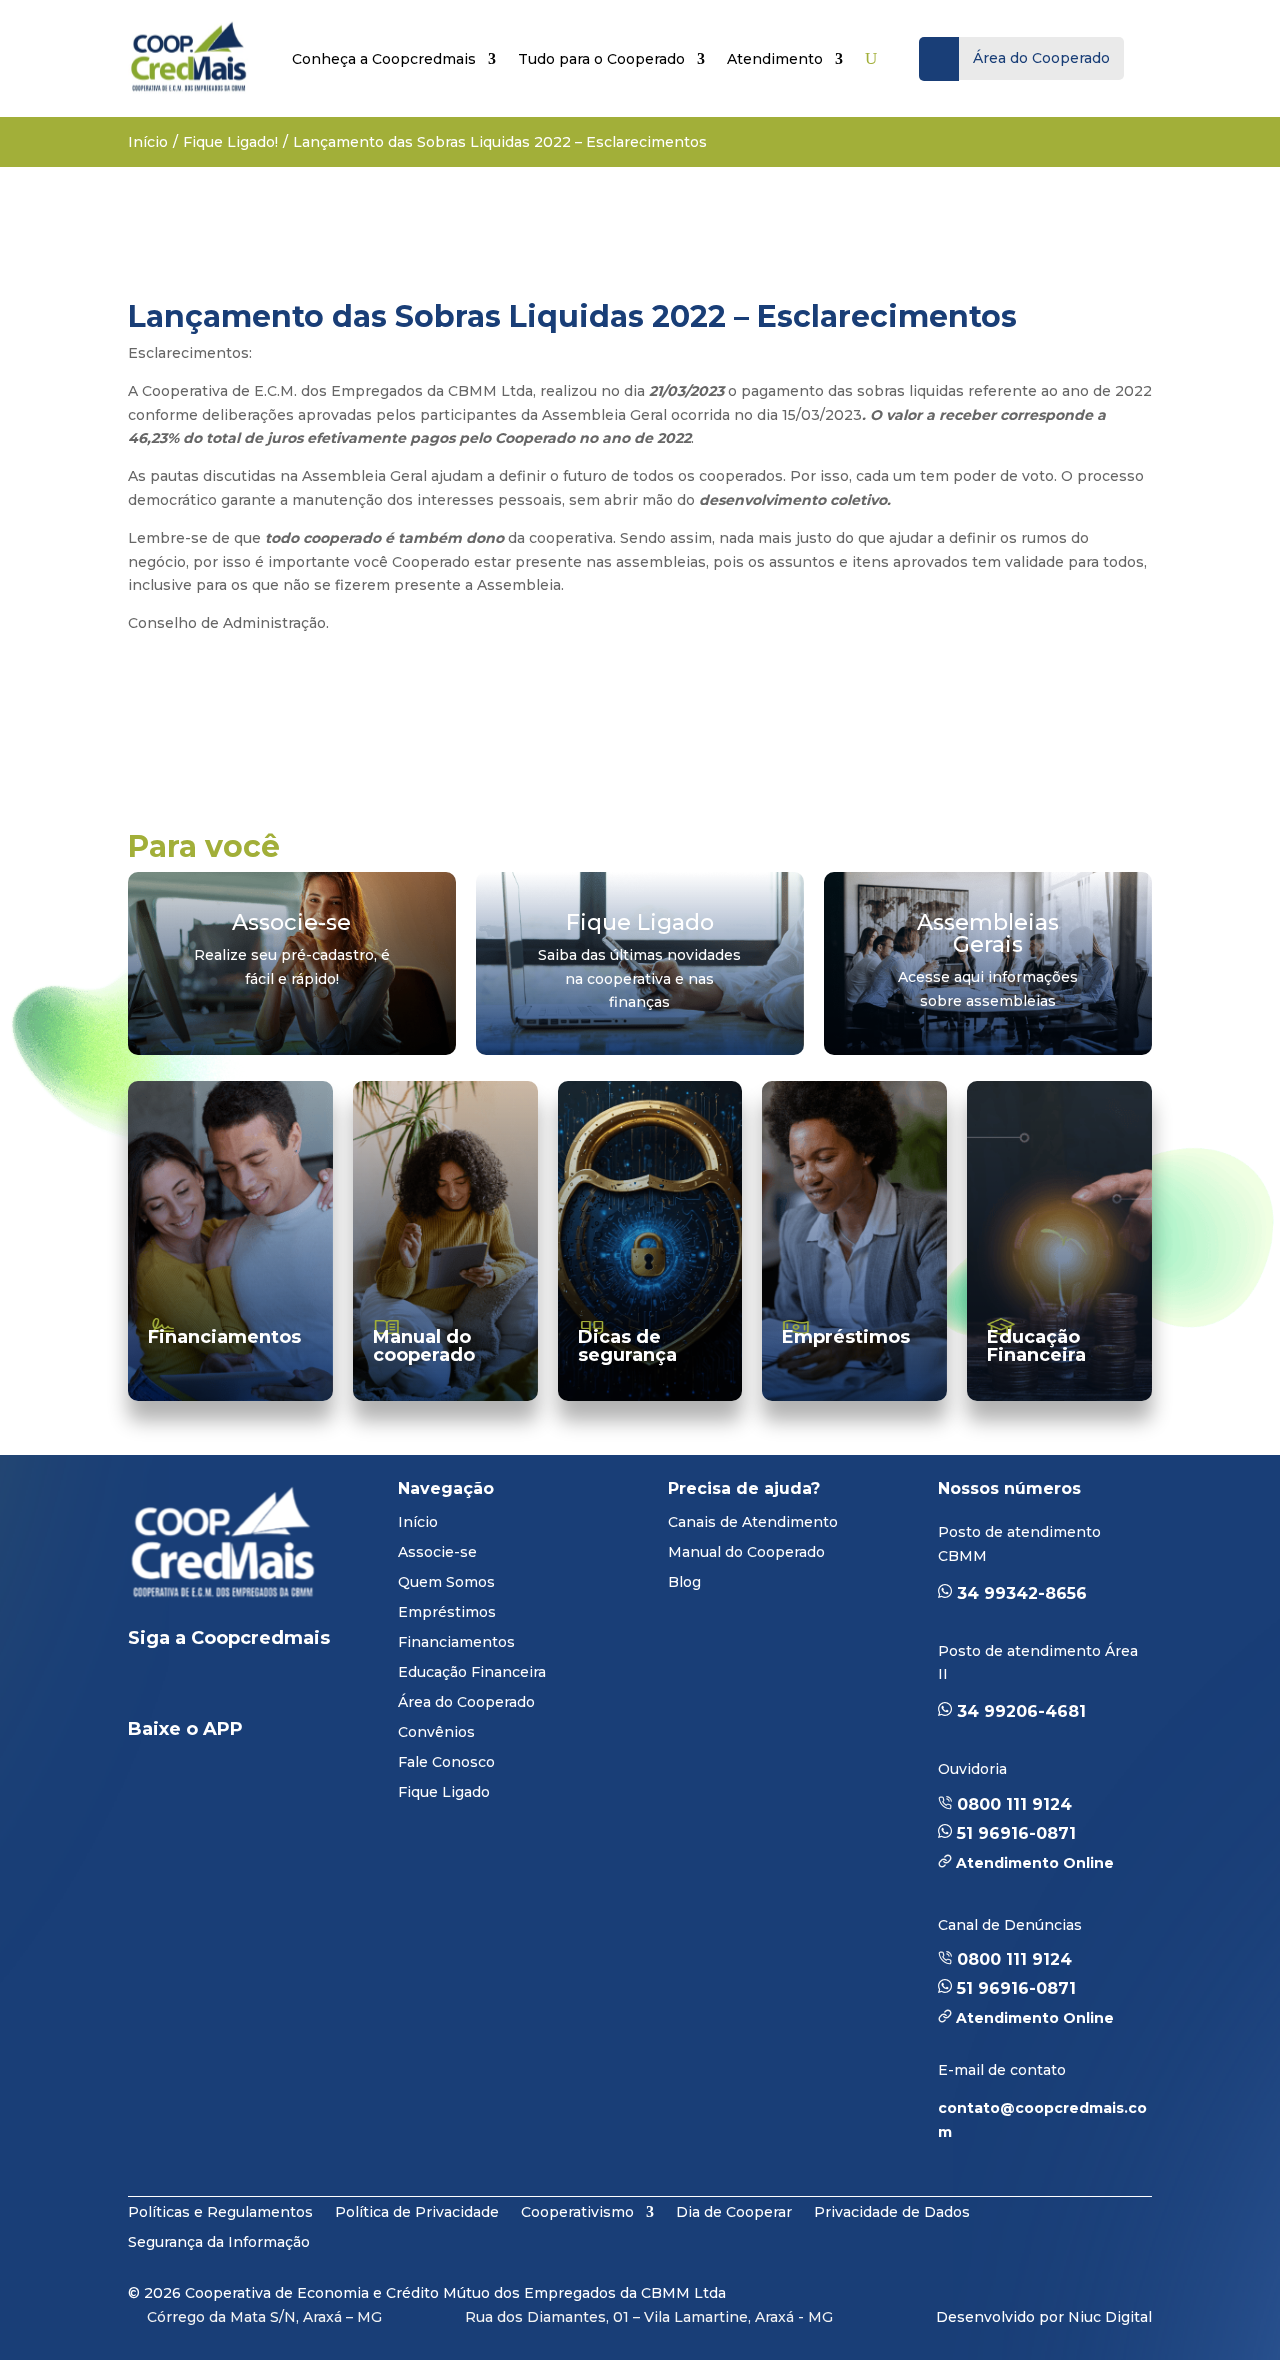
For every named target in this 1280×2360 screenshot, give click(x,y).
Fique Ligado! (230, 142)
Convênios (436, 1733)
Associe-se (437, 1553)
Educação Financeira (1036, 1346)
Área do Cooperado (466, 1703)
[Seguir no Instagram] (298, 1688)
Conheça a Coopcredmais (384, 59)
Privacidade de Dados (892, 2211)
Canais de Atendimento (753, 1523)
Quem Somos (446, 1583)
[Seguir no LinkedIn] (160, 1688)
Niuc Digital (1110, 2317)
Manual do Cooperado (746, 1553)
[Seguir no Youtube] (224, 1688)
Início (148, 142)
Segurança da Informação (219, 2241)
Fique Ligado (444, 1793)
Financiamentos (224, 1337)
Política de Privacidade (417, 2211)
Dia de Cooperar (734, 2211)
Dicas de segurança (627, 1346)
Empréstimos (846, 1337)
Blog (684, 1583)
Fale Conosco (446, 1763)
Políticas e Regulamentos (220, 2211)
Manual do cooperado (424, 1346)
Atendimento (775, 59)
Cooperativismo (577, 2211)
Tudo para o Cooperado (601, 59)
